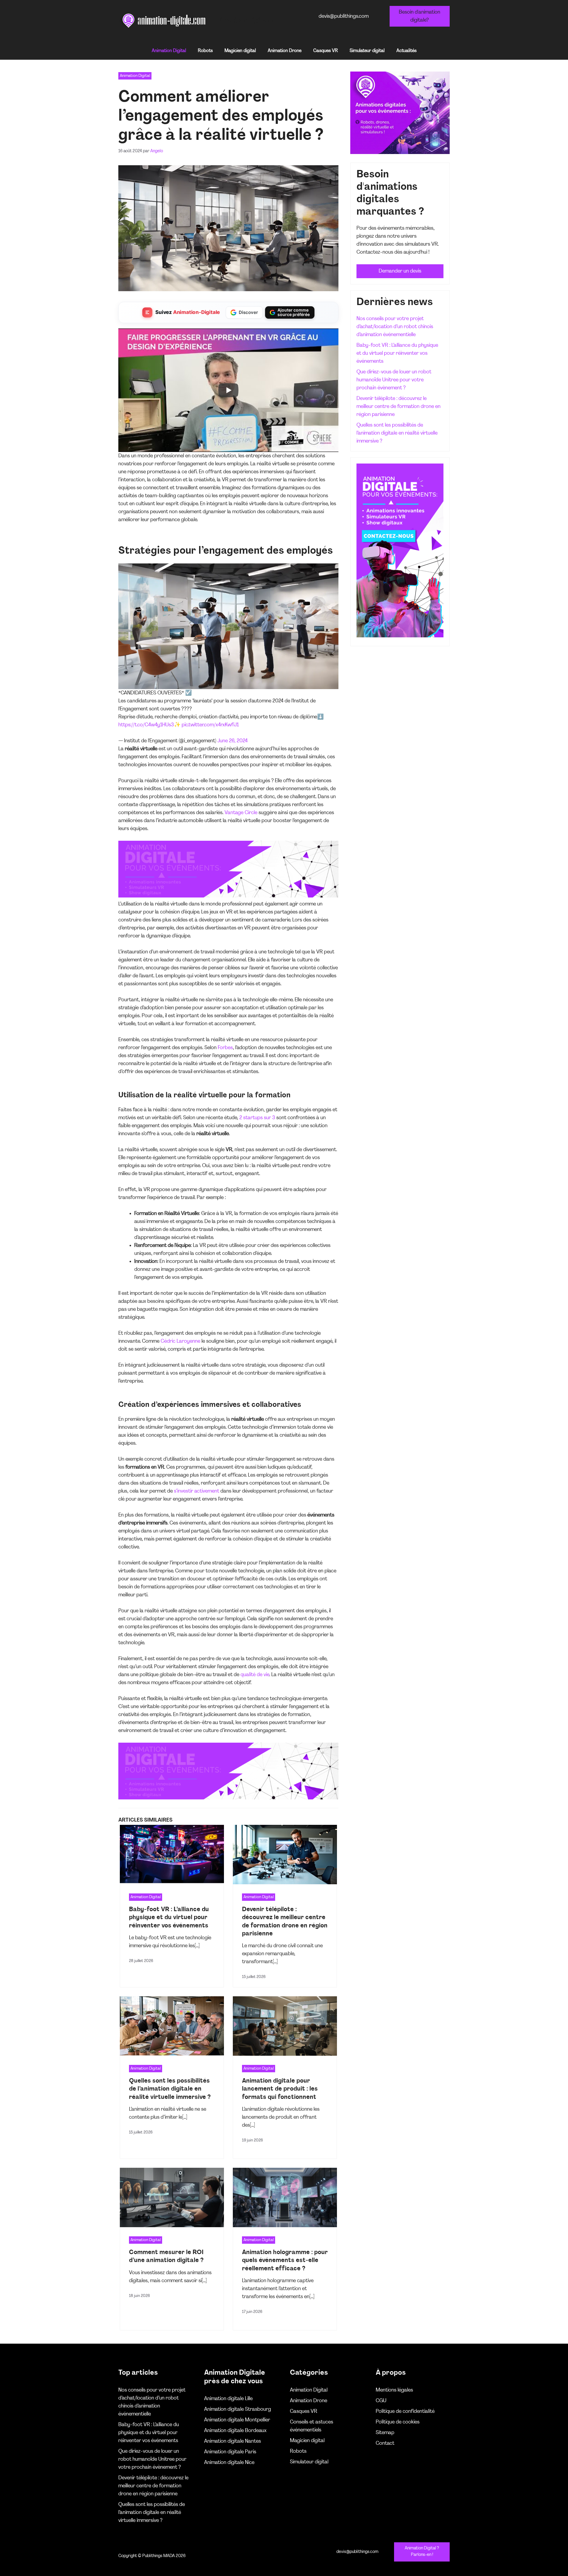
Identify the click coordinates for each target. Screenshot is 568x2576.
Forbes (225, 1048)
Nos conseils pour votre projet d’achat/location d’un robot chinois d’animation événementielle (395, 327)
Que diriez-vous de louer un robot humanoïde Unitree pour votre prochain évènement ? (394, 380)
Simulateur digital (367, 51)
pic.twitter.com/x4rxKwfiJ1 (210, 725)
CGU (381, 2401)
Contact (385, 2443)
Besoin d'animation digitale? (419, 16)
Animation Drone (285, 51)
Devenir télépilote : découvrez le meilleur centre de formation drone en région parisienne (398, 407)
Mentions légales (394, 2390)
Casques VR (326, 51)
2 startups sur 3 (257, 1118)
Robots (205, 51)
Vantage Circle (241, 813)
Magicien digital (240, 51)
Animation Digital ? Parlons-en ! (422, 2552)
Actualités (406, 51)
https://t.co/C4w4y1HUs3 (146, 725)
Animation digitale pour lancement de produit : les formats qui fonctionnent (280, 2089)
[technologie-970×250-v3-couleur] (228, 896)
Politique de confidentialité (405, 2411)
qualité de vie (255, 1675)
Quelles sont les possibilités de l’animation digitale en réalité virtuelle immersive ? (170, 2089)
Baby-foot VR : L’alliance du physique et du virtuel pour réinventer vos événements (169, 1918)
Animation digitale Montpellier (237, 2420)
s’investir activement (197, 1491)
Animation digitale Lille (228, 2399)
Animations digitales (244, 21)
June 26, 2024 (233, 741)
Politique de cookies (398, 2422)
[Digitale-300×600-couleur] (400, 636)
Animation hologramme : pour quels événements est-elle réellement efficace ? (285, 2260)
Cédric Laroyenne (180, 1341)
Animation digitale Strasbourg (238, 2409)
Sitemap (385, 2433)
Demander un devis (400, 271)
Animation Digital (169, 51)
